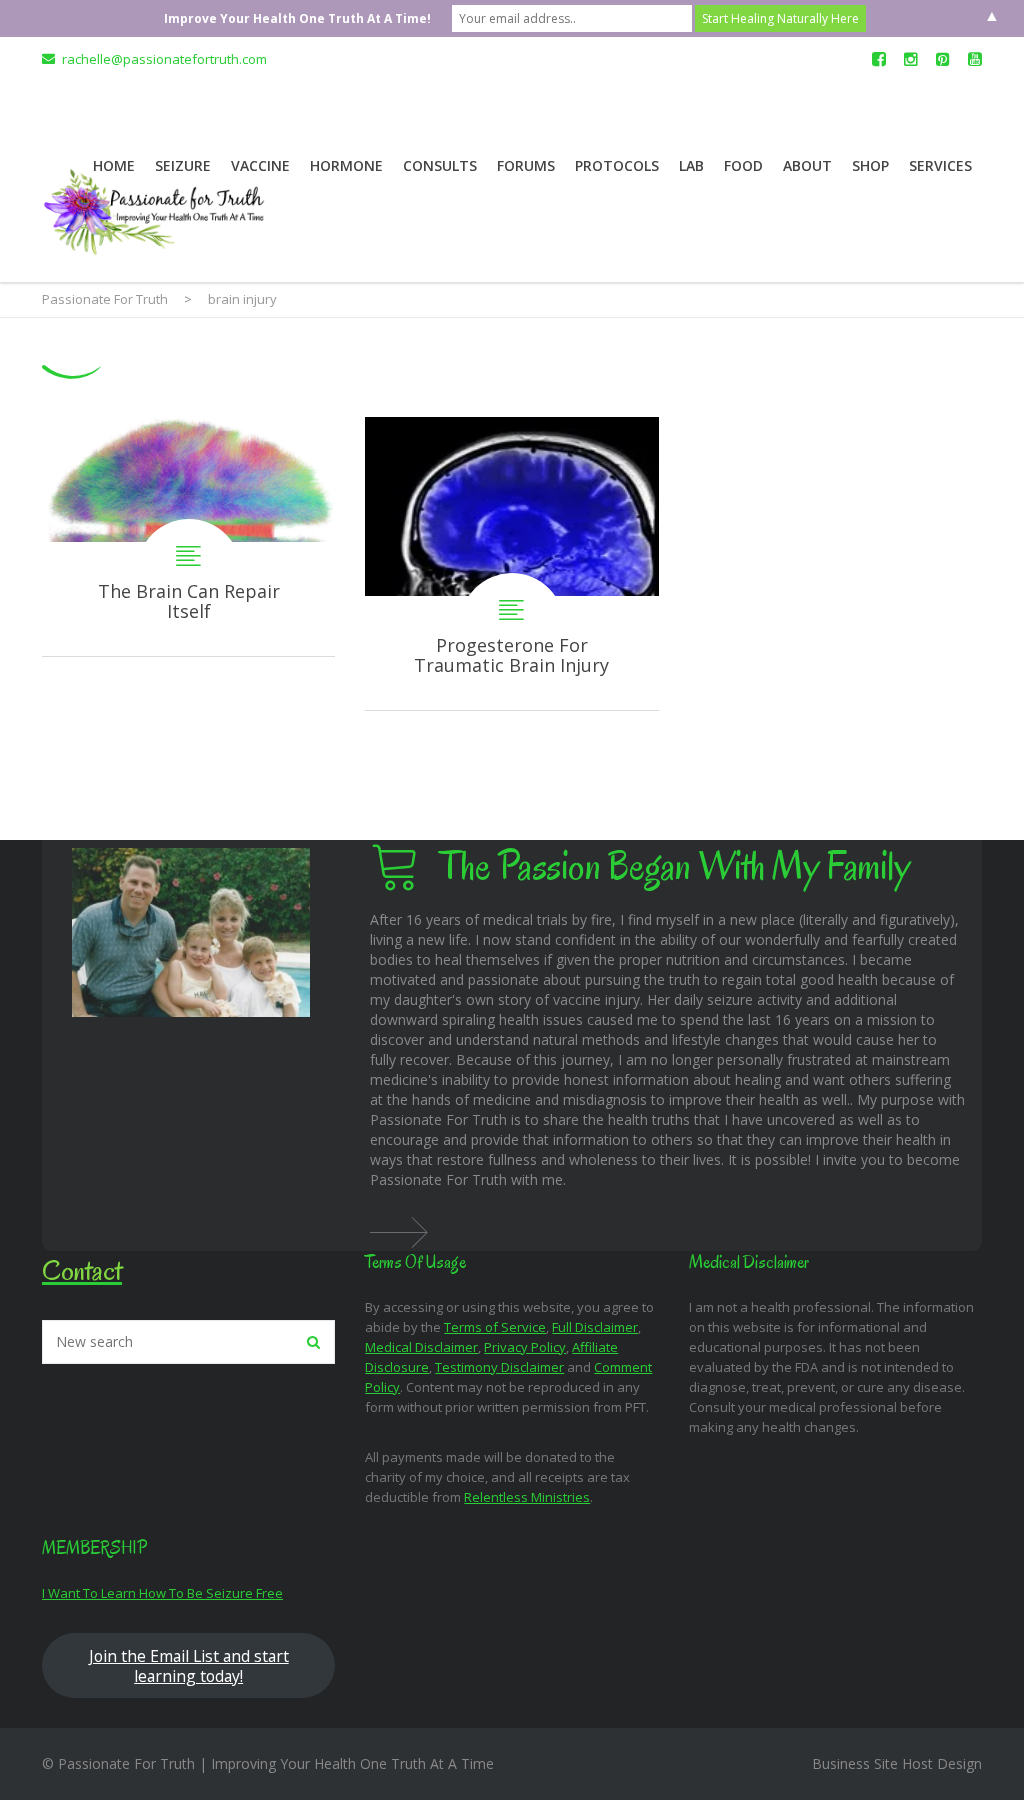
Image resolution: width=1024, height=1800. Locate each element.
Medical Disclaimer (421, 1347)
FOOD (743, 165)
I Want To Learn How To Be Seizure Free (162, 1593)
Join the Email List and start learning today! (189, 1666)
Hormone (346, 165)
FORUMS (526, 165)
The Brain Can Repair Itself (188, 536)
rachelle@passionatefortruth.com (164, 59)
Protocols (617, 165)
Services (940, 165)
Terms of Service (495, 1327)
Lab (691, 165)
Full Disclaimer (595, 1327)
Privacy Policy (525, 1347)
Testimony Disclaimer (499, 1367)
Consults (440, 165)
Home (114, 165)
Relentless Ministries (527, 1497)
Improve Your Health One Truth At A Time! (297, 18)
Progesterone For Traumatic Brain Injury (511, 563)
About (807, 165)
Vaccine (260, 165)
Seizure (183, 165)
